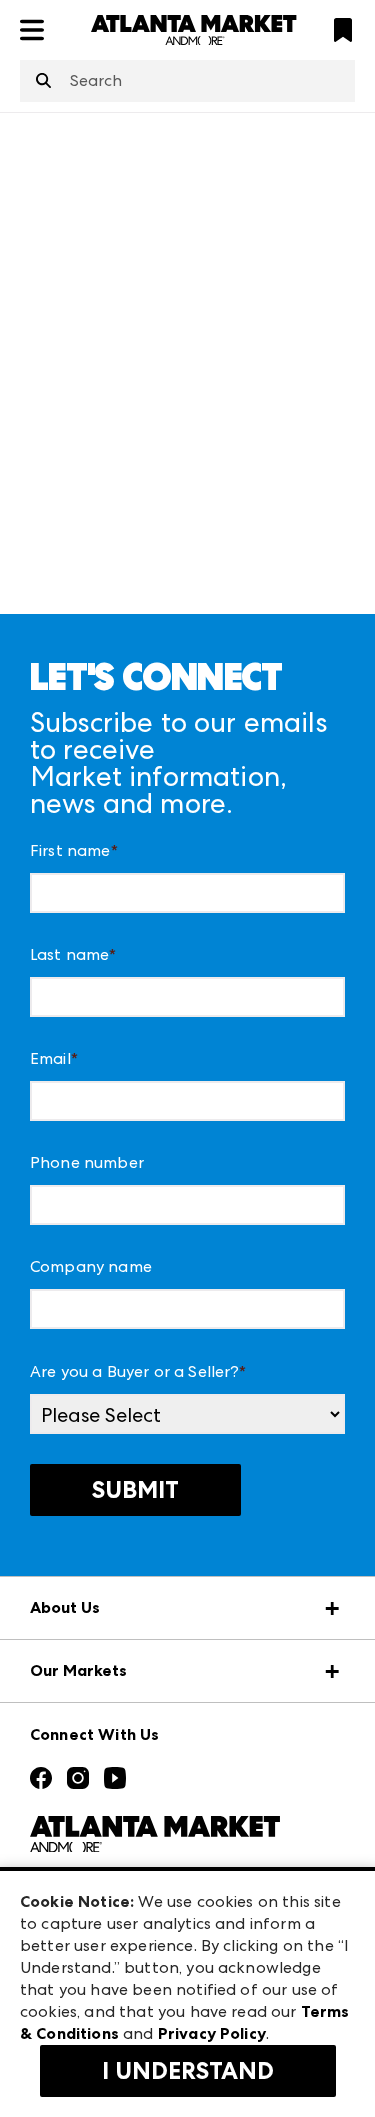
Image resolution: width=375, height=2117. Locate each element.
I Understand (188, 2071)
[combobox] (187, 81)
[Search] (43, 82)
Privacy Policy (212, 2033)
